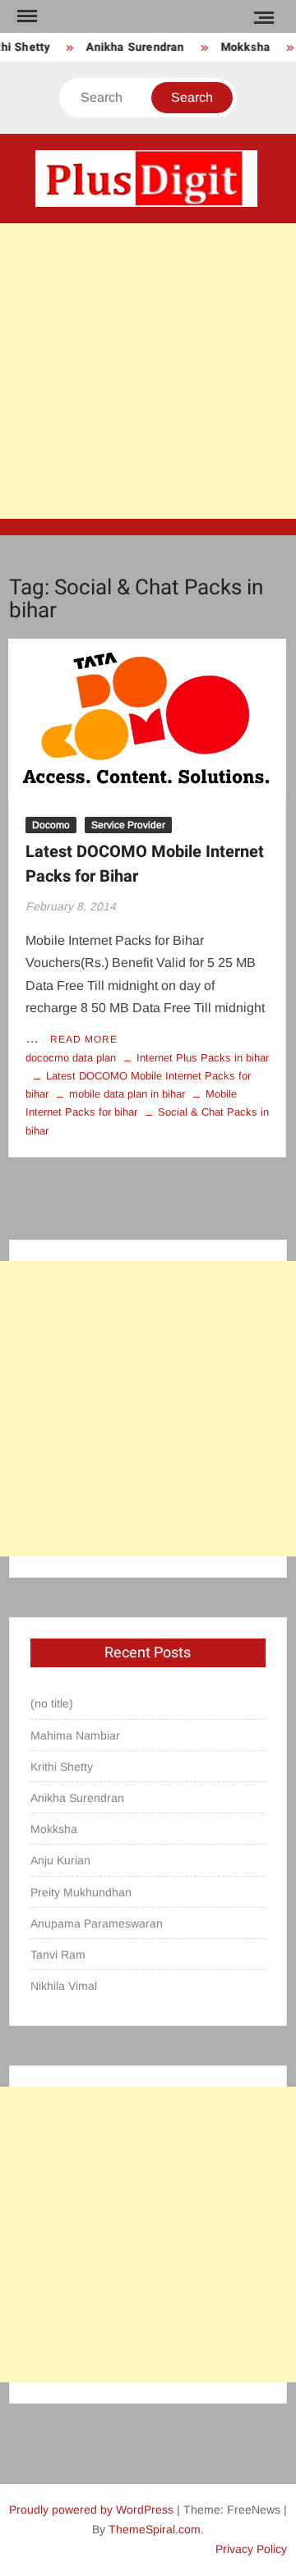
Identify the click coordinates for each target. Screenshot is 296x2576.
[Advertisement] (148, 371)
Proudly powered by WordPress (91, 2510)
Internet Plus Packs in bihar (203, 1058)
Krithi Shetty (62, 1767)
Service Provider (128, 825)
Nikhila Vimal (64, 1986)
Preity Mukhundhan (81, 1892)
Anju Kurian (60, 1860)
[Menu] (25, 16)
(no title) (52, 1703)
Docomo (51, 825)
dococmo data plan (71, 1058)
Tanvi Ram (58, 1955)
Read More (84, 1039)
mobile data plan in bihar (127, 1094)
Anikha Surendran (132, 47)
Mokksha (242, 47)
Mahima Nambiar (75, 1735)
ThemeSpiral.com (155, 2529)
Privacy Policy (251, 2549)
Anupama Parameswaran (97, 1923)
